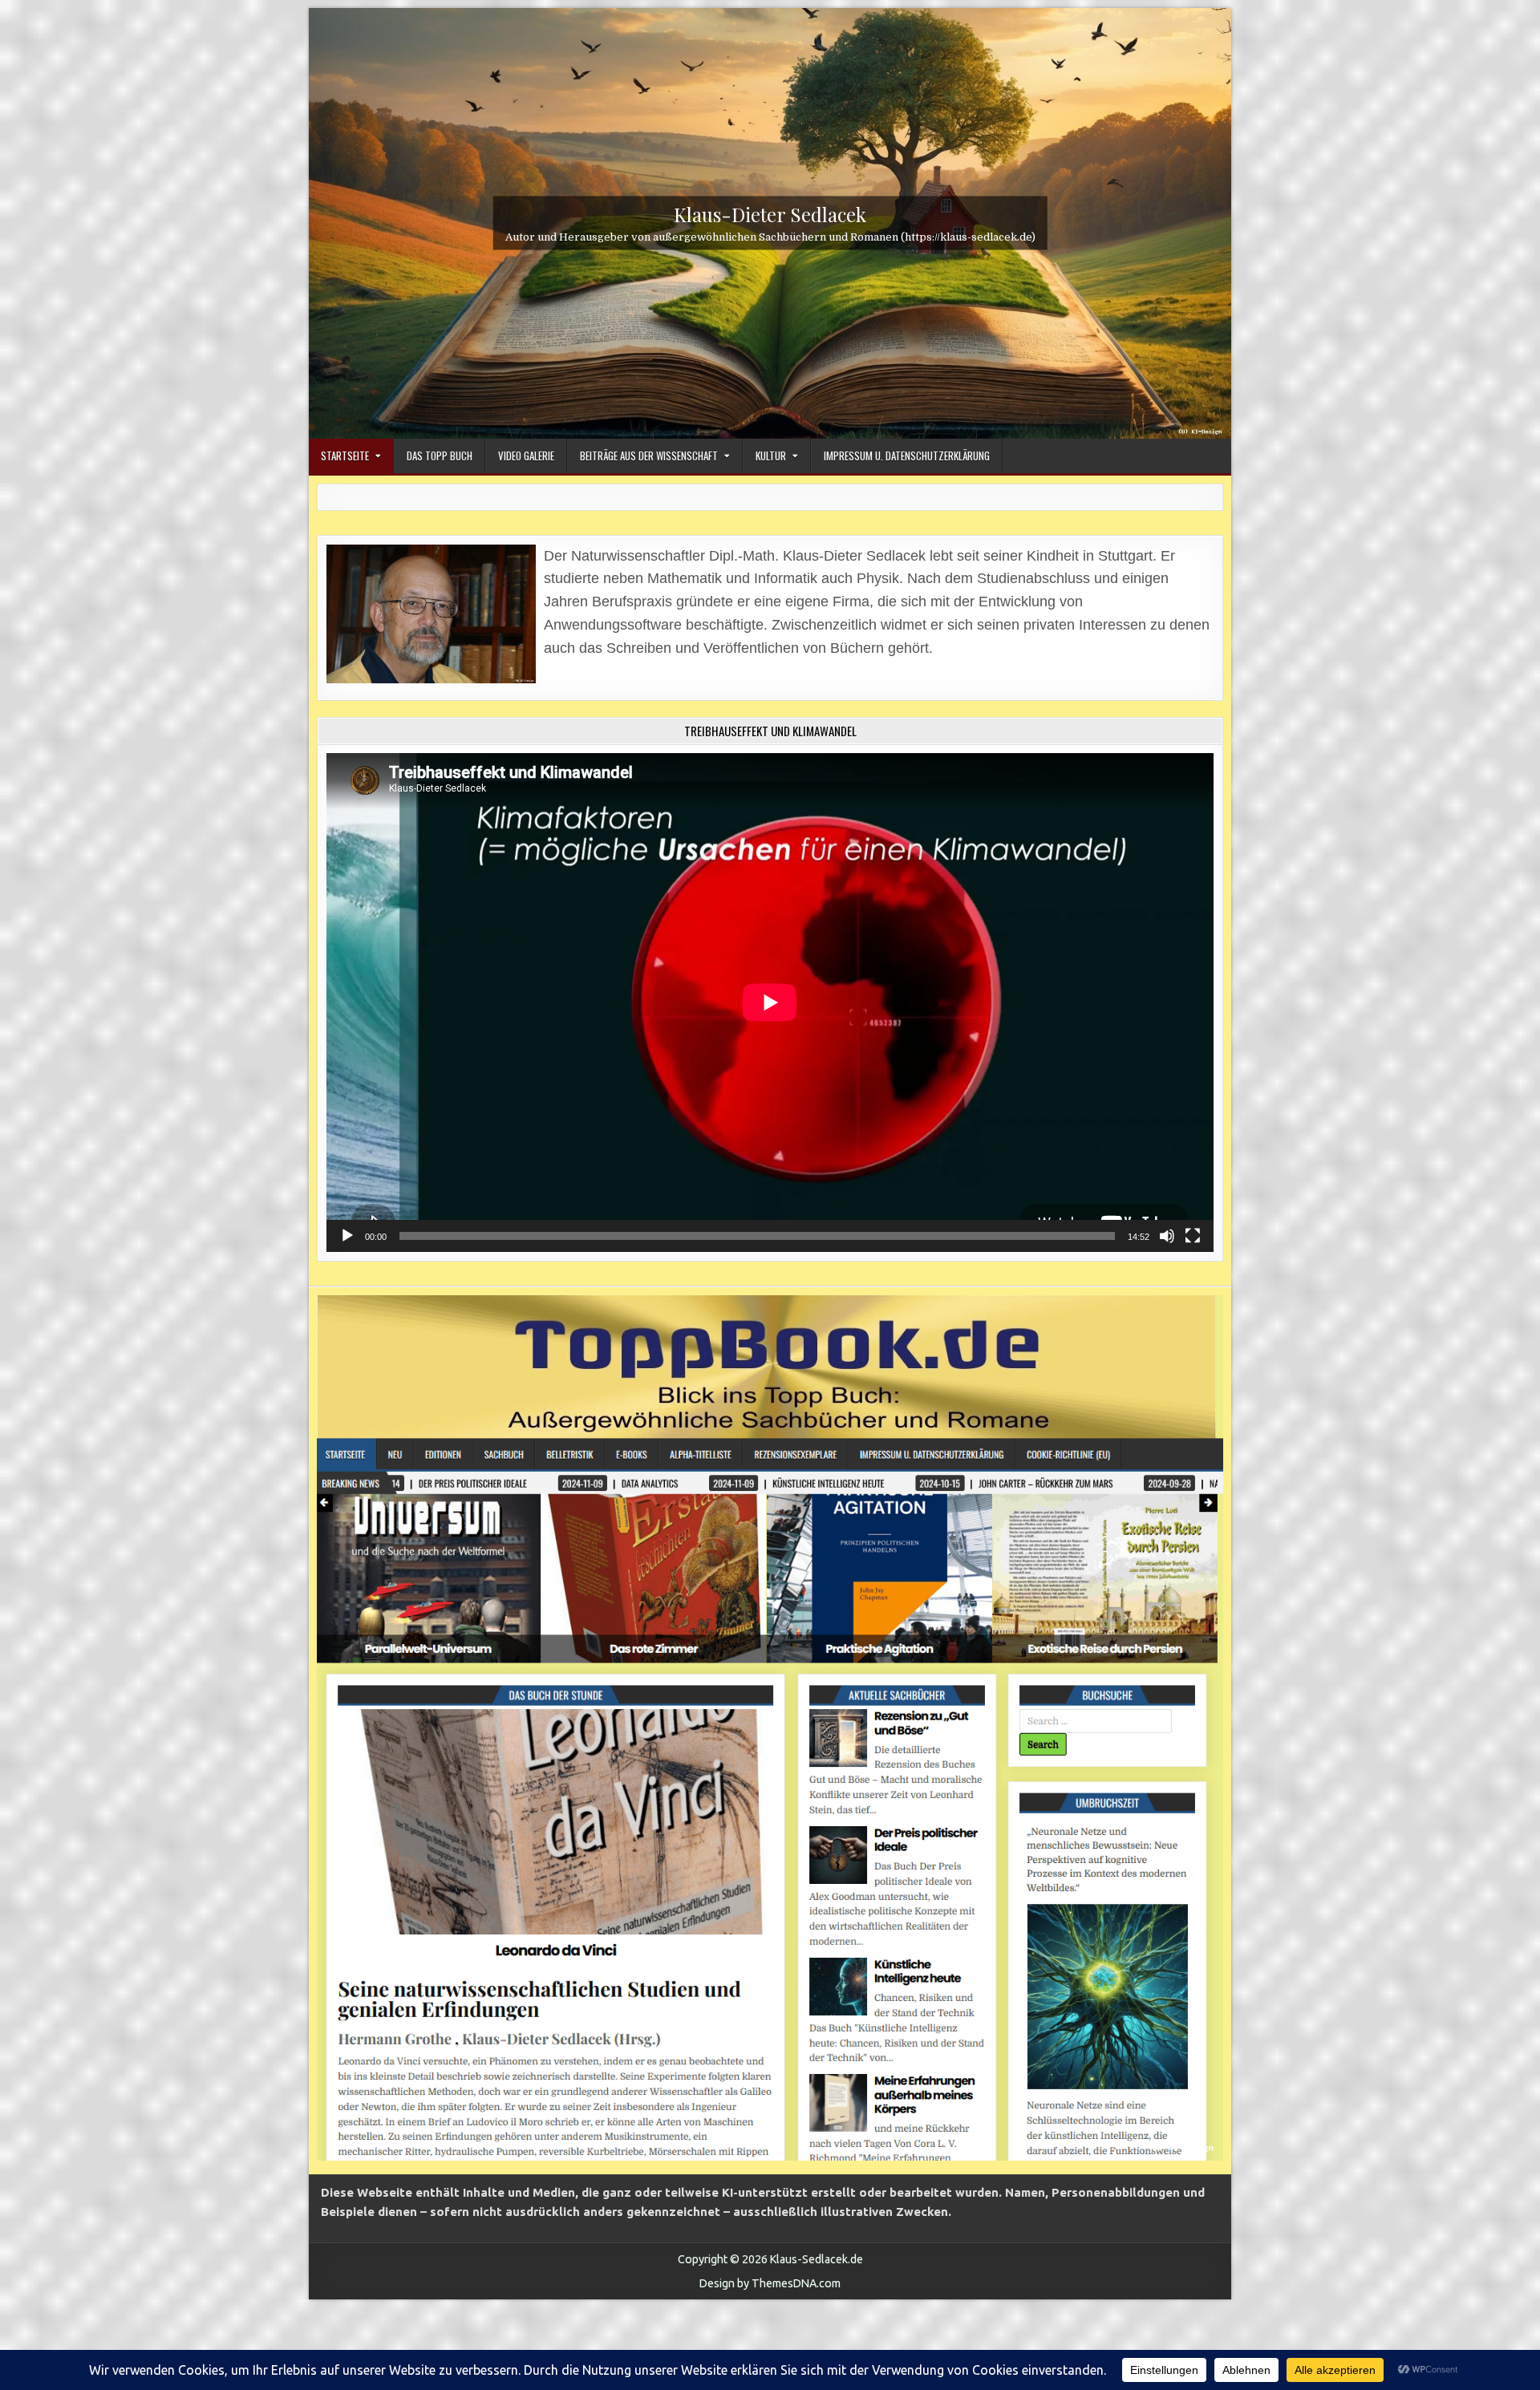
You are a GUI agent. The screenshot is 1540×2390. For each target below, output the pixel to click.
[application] (770, 1003)
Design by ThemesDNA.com (770, 2283)
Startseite (345, 456)
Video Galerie (526, 456)
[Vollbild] (1193, 1236)
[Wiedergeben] (347, 1236)
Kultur (771, 456)
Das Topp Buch (440, 456)
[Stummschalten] (1167, 1236)
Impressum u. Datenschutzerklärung (907, 456)
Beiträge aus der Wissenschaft (649, 456)
